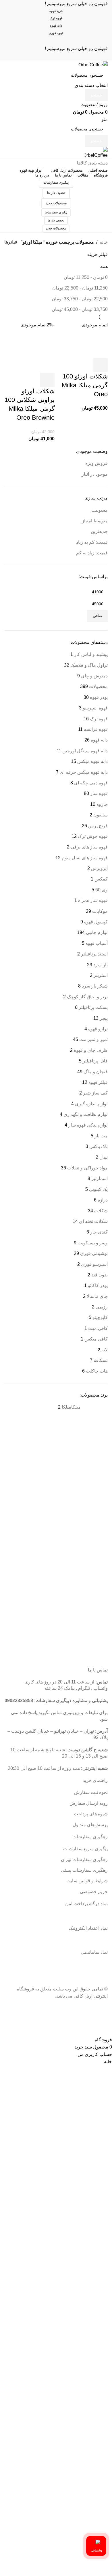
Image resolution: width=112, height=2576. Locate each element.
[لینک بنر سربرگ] (56, 1288)
